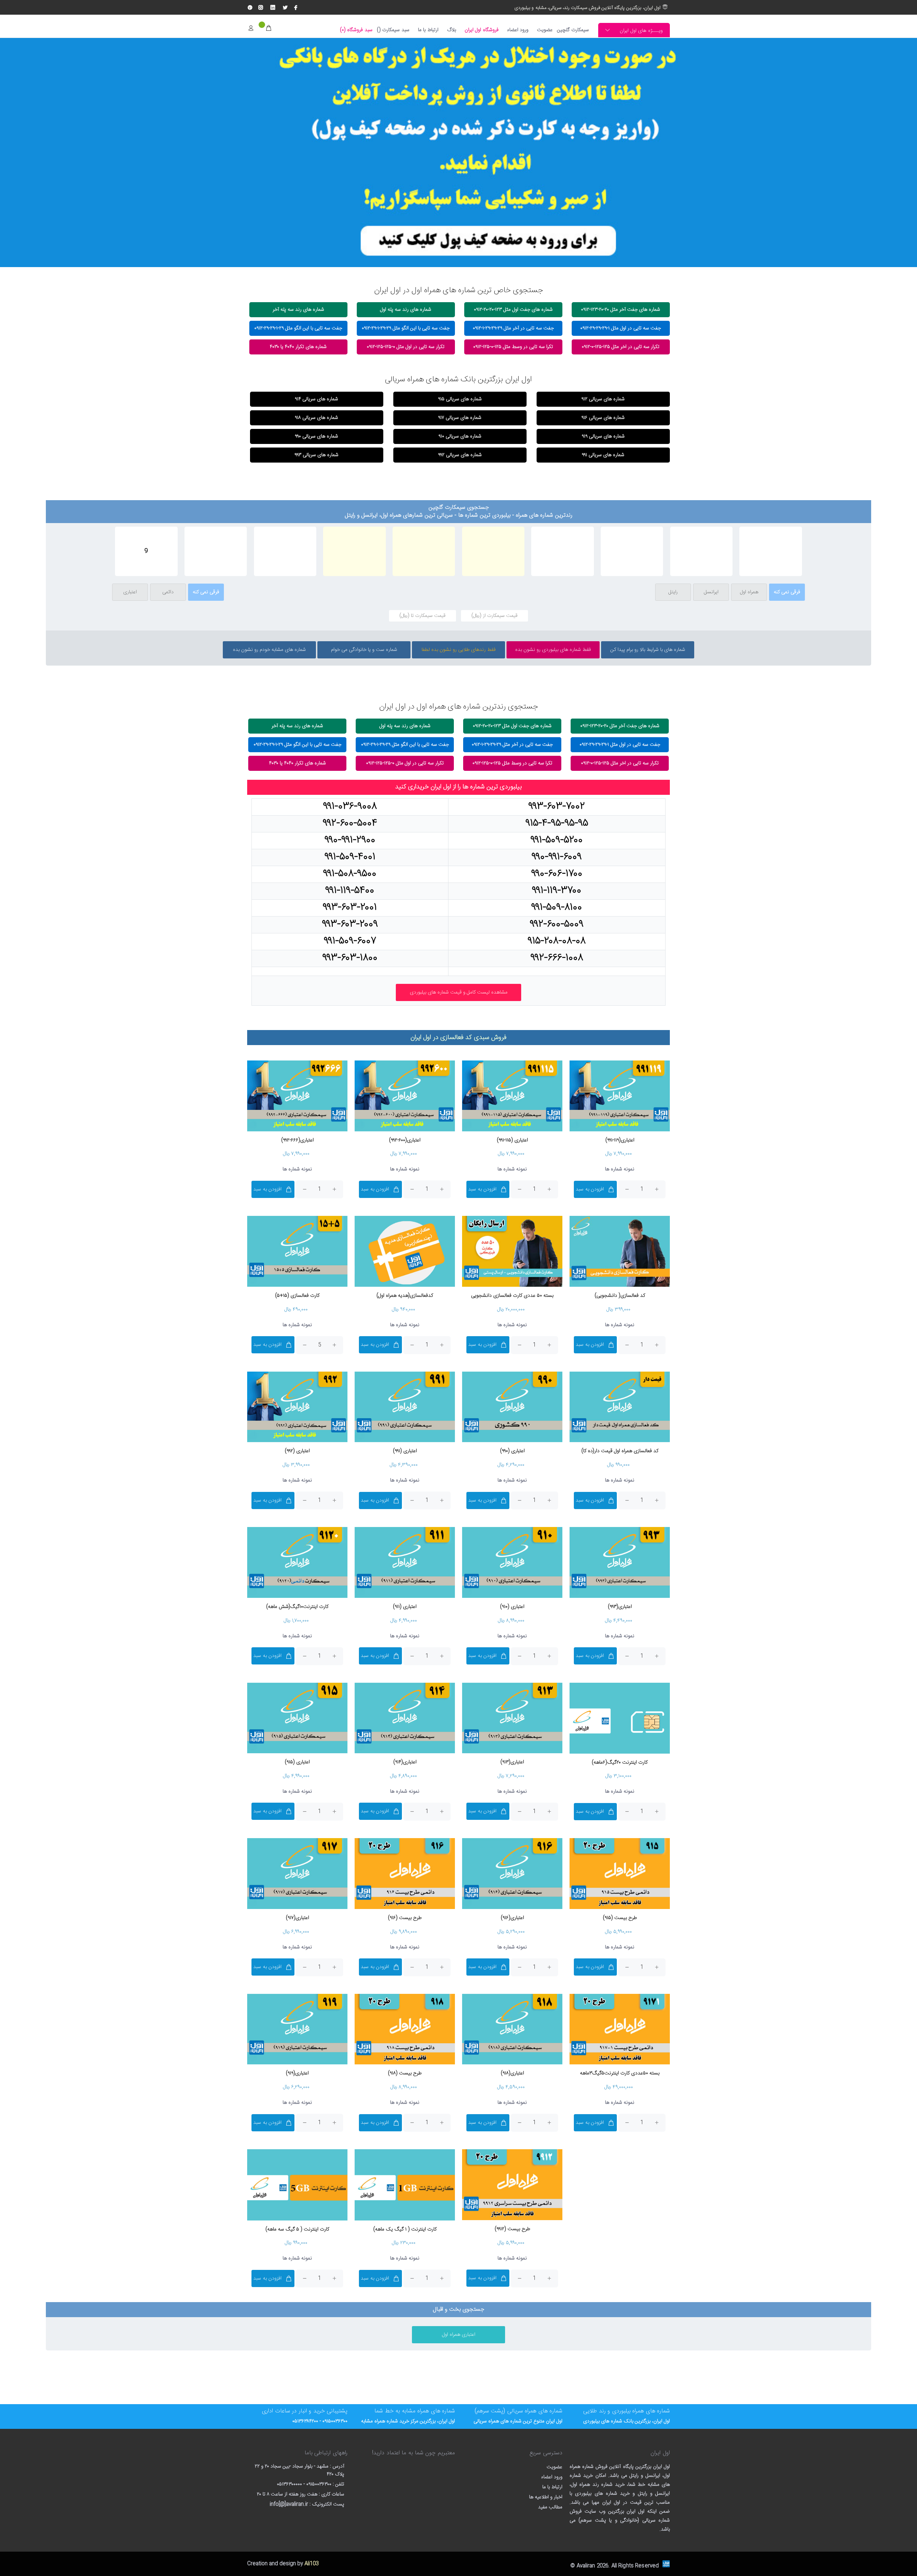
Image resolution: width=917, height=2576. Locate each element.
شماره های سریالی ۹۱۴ (316, 399)
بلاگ (452, 30)
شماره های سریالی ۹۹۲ (460, 455)
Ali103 (311, 2564)
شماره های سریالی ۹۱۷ (460, 418)
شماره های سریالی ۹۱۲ (603, 399)
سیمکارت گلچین (573, 30)
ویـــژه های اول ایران (641, 31)
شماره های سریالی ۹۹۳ (316, 455)
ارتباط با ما (428, 30)
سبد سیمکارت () (393, 30)
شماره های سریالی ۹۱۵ (460, 399)
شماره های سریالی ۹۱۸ (316, 418)
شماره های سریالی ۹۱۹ (603, 436)
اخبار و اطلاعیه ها (546, 2497)
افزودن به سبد (590, 1189)
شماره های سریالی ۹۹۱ (603, 455)
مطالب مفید (550, 2507)
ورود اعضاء (518, 30)
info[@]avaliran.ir (289, 2504)
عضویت (545, 30)
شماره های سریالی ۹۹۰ (316, 436)
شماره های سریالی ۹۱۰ (460, 436)
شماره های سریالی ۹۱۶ (603, 418)
